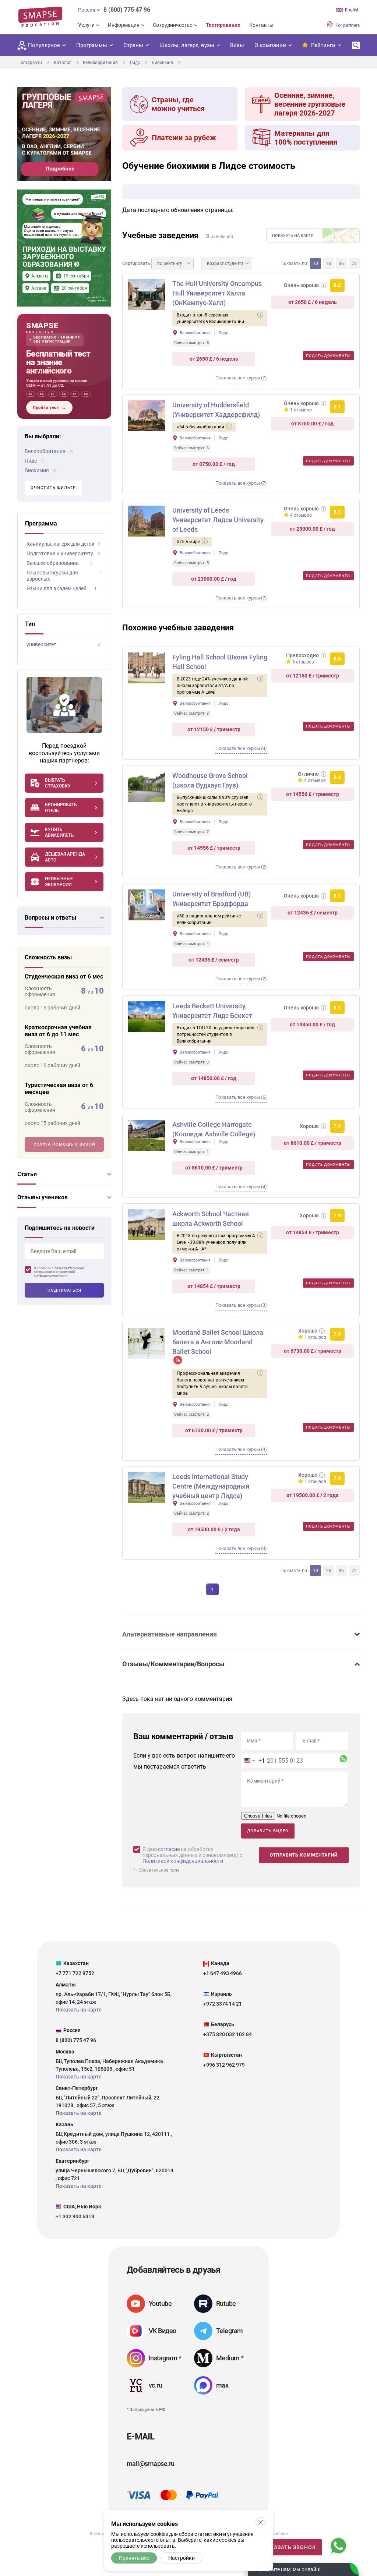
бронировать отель (61, 808)
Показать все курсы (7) (241, 378)
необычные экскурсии (59, 882)
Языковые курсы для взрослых (52, 576)
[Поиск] (356, 45)
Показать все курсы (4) (241, 1187)
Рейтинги (323, 45)
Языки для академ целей (57, 588)
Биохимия (37, 470)
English (352, 10)
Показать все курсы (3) (241, 748)
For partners (347, 25)
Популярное (44, 45)
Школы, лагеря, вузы (187, 45)
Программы (92, 45)
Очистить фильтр (53, 488)
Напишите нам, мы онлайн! (288, 2569)
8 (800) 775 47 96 (127, 10)
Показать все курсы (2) (241, 867)
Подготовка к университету (60, 553)
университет (41, 644)
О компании (270, 45)
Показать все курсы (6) (241, 1097)
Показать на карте (293, 236)
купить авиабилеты (60, 832)
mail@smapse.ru (150, 2464)
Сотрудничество (173, 25)
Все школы (101, 2534)
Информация (124, 25)
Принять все (134, 2558)
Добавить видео (268, 1831)
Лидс (31, 461)
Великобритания (46, 451)
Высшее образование (52, 563)
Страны (133, 45)
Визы (237, 45)
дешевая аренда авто (65, 857)
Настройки (182, 2558)
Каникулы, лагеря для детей (60, 544)
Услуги (86, 25)
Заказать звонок (290, 2547)
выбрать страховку (58, 783)
